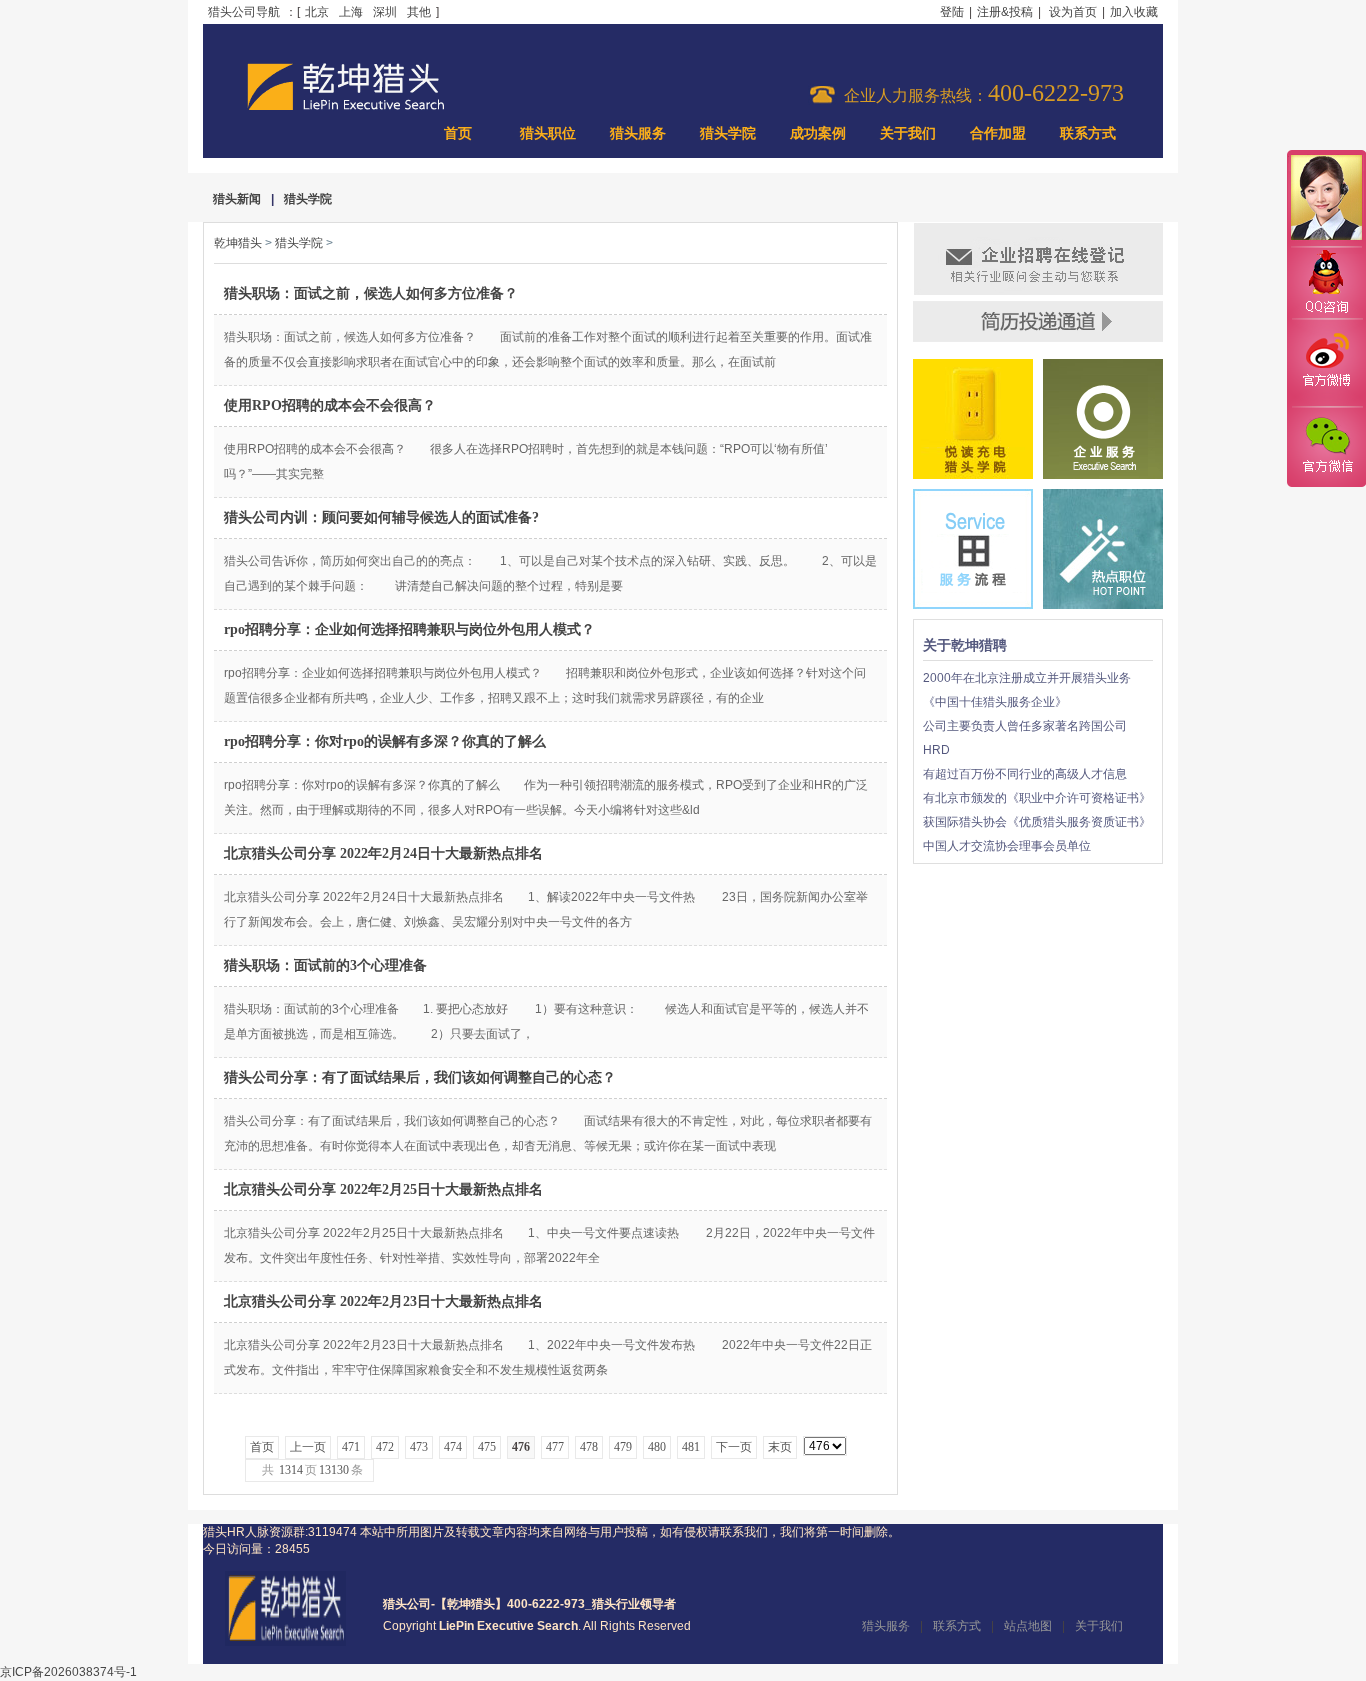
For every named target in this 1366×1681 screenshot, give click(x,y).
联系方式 (1088, 133)
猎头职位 (548, 133)
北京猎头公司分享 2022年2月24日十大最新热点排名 (383, 853)
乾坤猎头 (238, 243)
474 (453, 1447)
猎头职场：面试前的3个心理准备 (325, 965)
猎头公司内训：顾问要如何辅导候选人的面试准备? (381, 517)
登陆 (952, 12)
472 (385, 1447)
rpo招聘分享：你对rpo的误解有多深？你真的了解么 (385, 741)
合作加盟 (998, 133)
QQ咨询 (1326, 283)
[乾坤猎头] (285, 1642)
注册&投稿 (1005, 12)
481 (691, 1447)
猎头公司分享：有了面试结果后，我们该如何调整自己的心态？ (420, 1077)
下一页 (734, 1447)
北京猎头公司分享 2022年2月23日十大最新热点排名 (383, 1301)
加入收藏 (1134, 12)
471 (351, 1447)
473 (419, 1447)
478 (589, 1447)
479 (623, 1447)
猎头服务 (638, 133)
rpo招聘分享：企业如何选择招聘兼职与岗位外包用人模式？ (409, 629)
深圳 (385, 12)
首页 (458, 133)
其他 (419, 12)
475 (487, 1447)
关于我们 (908, 133)
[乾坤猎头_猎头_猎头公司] (346, 108)
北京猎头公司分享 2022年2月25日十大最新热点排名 (383, 1189)
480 (657, 1447)
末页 (780, 1447)
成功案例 (818, 133)
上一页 (308, 1447)
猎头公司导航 (244, 12)
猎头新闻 (237, 199)
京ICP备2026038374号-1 (68, 1672)
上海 (351, 12)
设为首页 (1073, 12)
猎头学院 (728, 133)
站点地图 (1028, 1626)
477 (555, 1447)
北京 (317, 12)
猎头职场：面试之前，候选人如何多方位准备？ (371, 293)
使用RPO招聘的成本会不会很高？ (330, 405)
